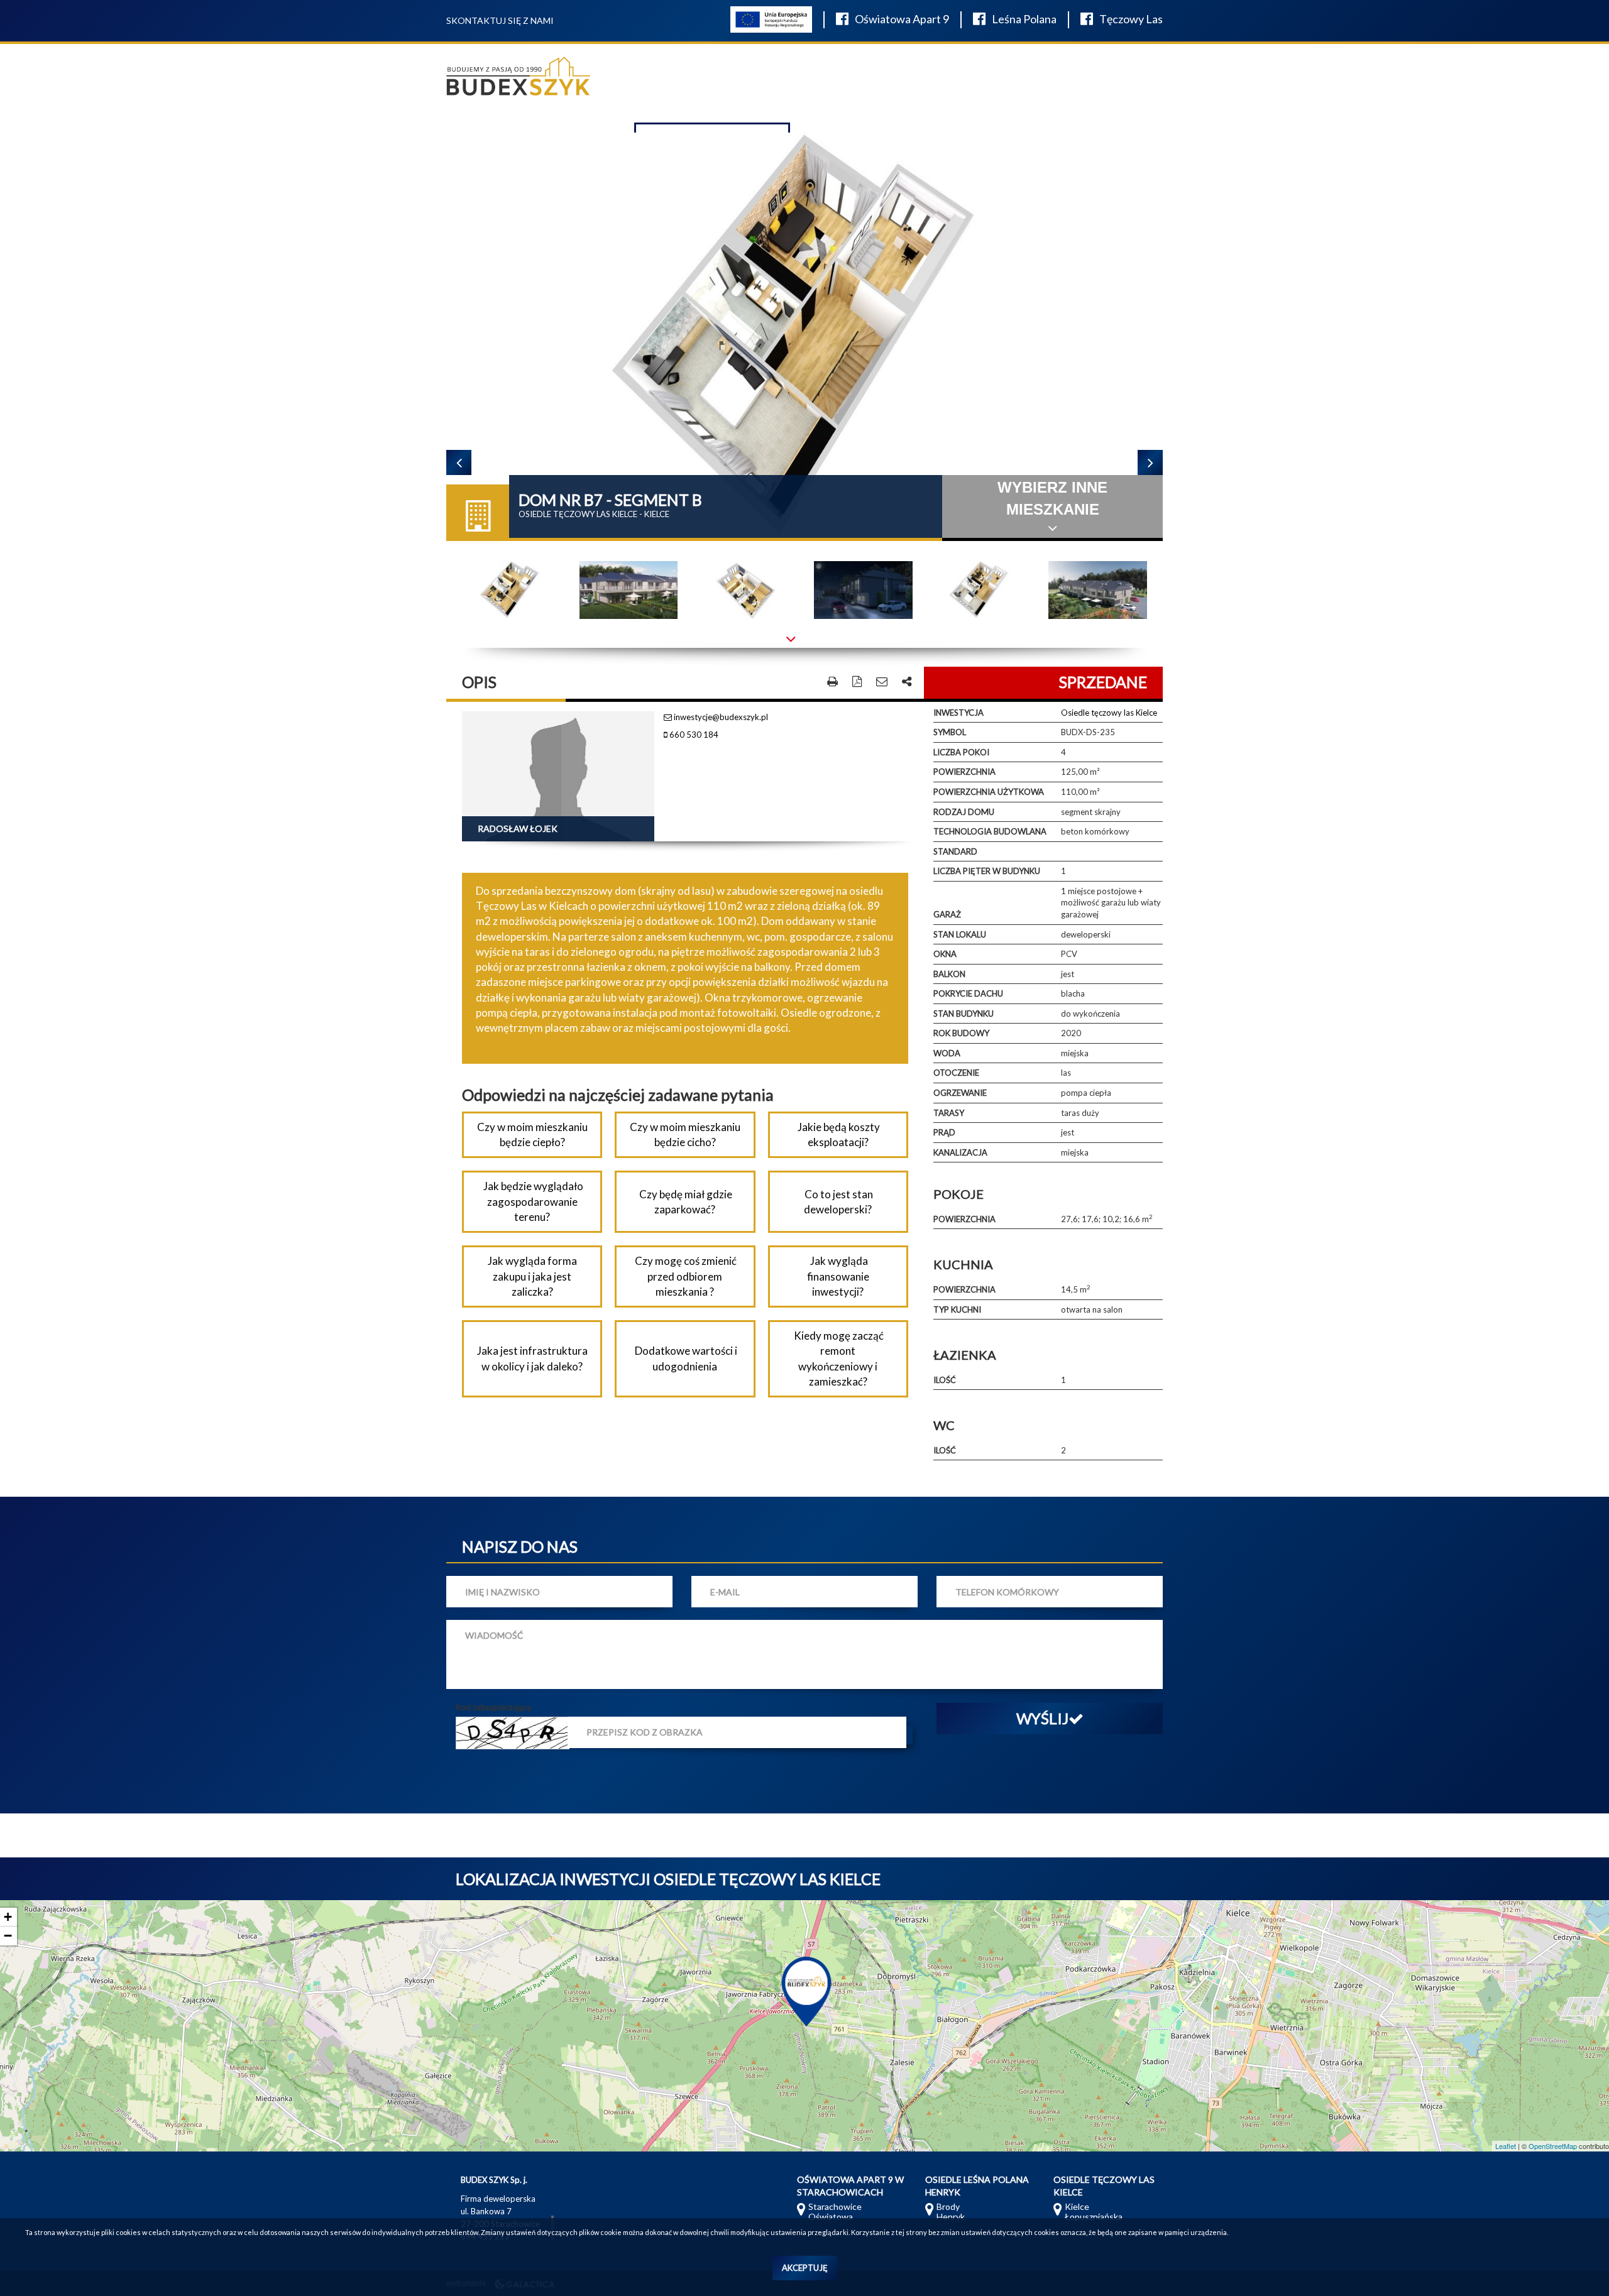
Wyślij (1042, 1718)
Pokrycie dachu (968, 993)
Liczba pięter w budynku (987, 871)
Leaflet (1506, 2146)
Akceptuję (805, 2268)
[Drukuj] (832, 682)
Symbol (950, 732)
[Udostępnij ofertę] (907, 682)
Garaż (947, 914)
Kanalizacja (960, 1152)
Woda (947, 1053)
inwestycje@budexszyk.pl (720, 717)
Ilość (945, 1380)
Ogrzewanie (960, 1093)
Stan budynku (964, 1014)
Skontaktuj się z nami (500, 20)
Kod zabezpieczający (494, 1707)
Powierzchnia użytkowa (989, 792)
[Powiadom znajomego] (882, 682)
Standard (955, 851)
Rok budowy (961, 1033)
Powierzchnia (964, 772)
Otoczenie (956, 1073)
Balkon (949, 974)
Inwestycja (958, 713)
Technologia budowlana (990, 831)
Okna (945, 954)
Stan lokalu (960, 934)
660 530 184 (693, 735)
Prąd (944, 1132)
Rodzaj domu (964, 812)
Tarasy (949, 1113)
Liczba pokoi (961, 752)
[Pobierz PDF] (857, 682)
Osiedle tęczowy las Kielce (1109, 713)
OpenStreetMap (1553, 2146)
